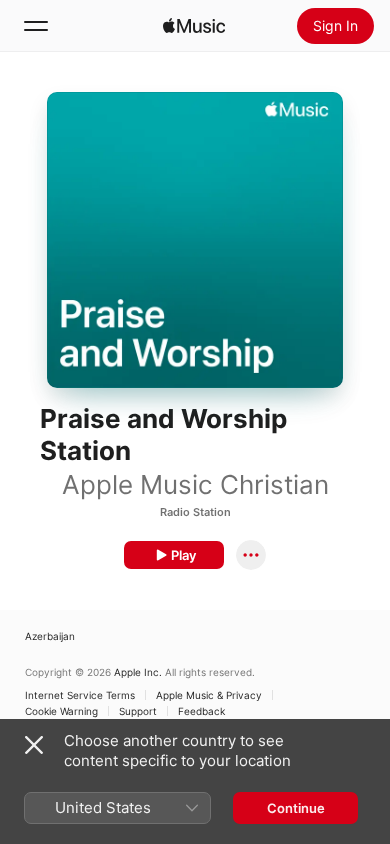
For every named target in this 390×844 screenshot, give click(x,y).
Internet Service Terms (80, 695)
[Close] (34, 745)
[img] (194, 26)
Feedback (201, 711)
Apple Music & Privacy (209, 695)
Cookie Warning (61, 711)
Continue (296, 808)
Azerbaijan (50, 636)
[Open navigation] (36, 26)
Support (138, 711)
